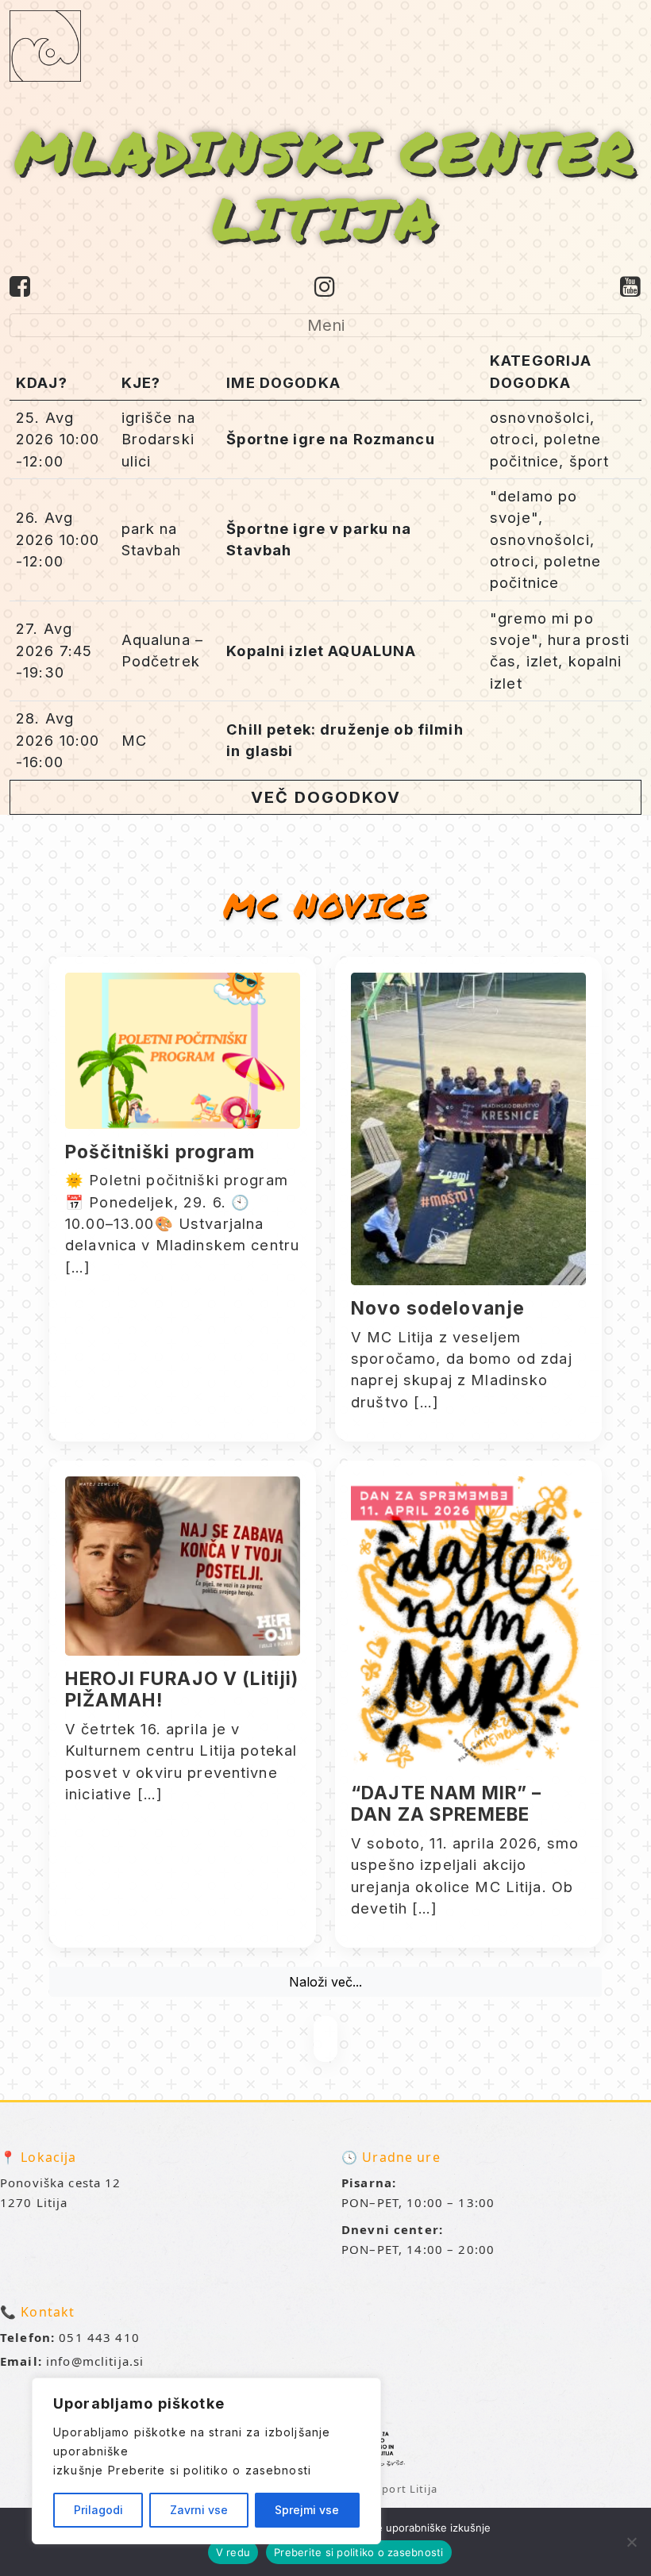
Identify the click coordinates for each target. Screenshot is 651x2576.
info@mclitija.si (95, 2361)
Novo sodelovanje (438, 1308)
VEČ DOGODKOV (326, 797)
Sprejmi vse (307, 2510)
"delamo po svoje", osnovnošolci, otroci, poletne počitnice (545, 539)
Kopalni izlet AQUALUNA (321, 651)
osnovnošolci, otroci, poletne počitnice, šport (549, 439)
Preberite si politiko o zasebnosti (210, 2470)
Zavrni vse (199, 2510)
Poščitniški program (160, 1152)
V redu (233, 2552)
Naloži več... (325, 1982)
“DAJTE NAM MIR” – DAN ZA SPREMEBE (446, 1804)
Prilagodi (98, 2510)
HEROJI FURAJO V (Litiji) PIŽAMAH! (182, 1689)
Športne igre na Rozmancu (330, 439)
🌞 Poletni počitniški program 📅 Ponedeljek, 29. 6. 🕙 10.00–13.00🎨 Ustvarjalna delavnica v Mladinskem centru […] (182, 1223)
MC (134, 740)
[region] (206, 2461)
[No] (631, 2542)
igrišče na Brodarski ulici (158, 439)
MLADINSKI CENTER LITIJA (326, 184)
